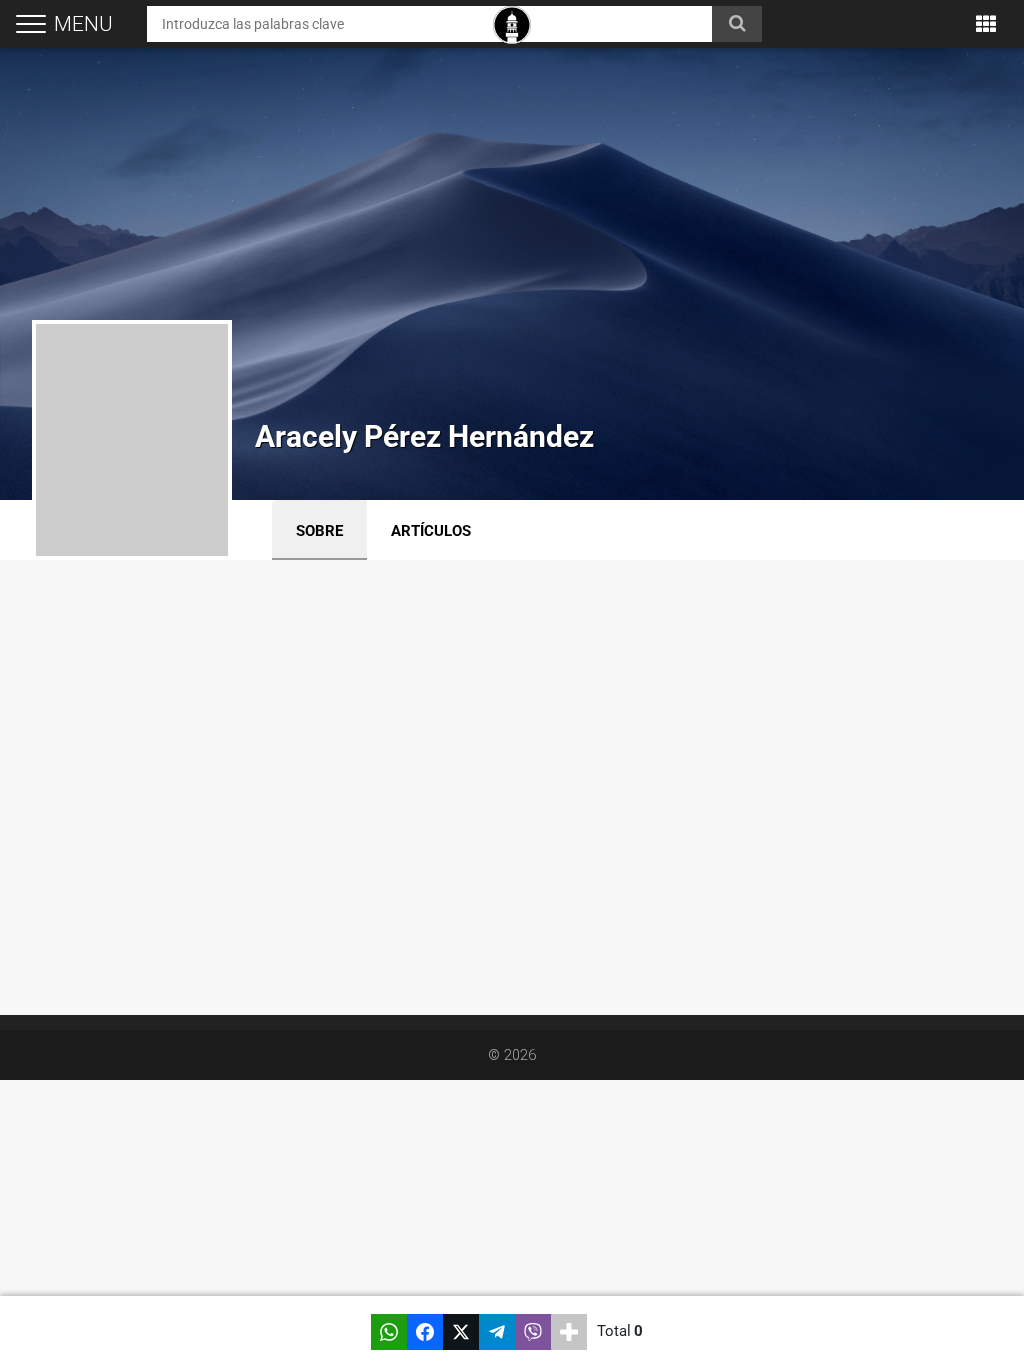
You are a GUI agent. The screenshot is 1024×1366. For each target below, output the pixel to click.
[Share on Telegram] (497, 1332)
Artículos (431, 531)
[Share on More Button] (569, 1332)
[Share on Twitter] (461, 1332)
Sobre (319, 531)
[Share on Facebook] (425, 1332)
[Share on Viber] (533, 1332)
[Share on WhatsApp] (389, 1332)
